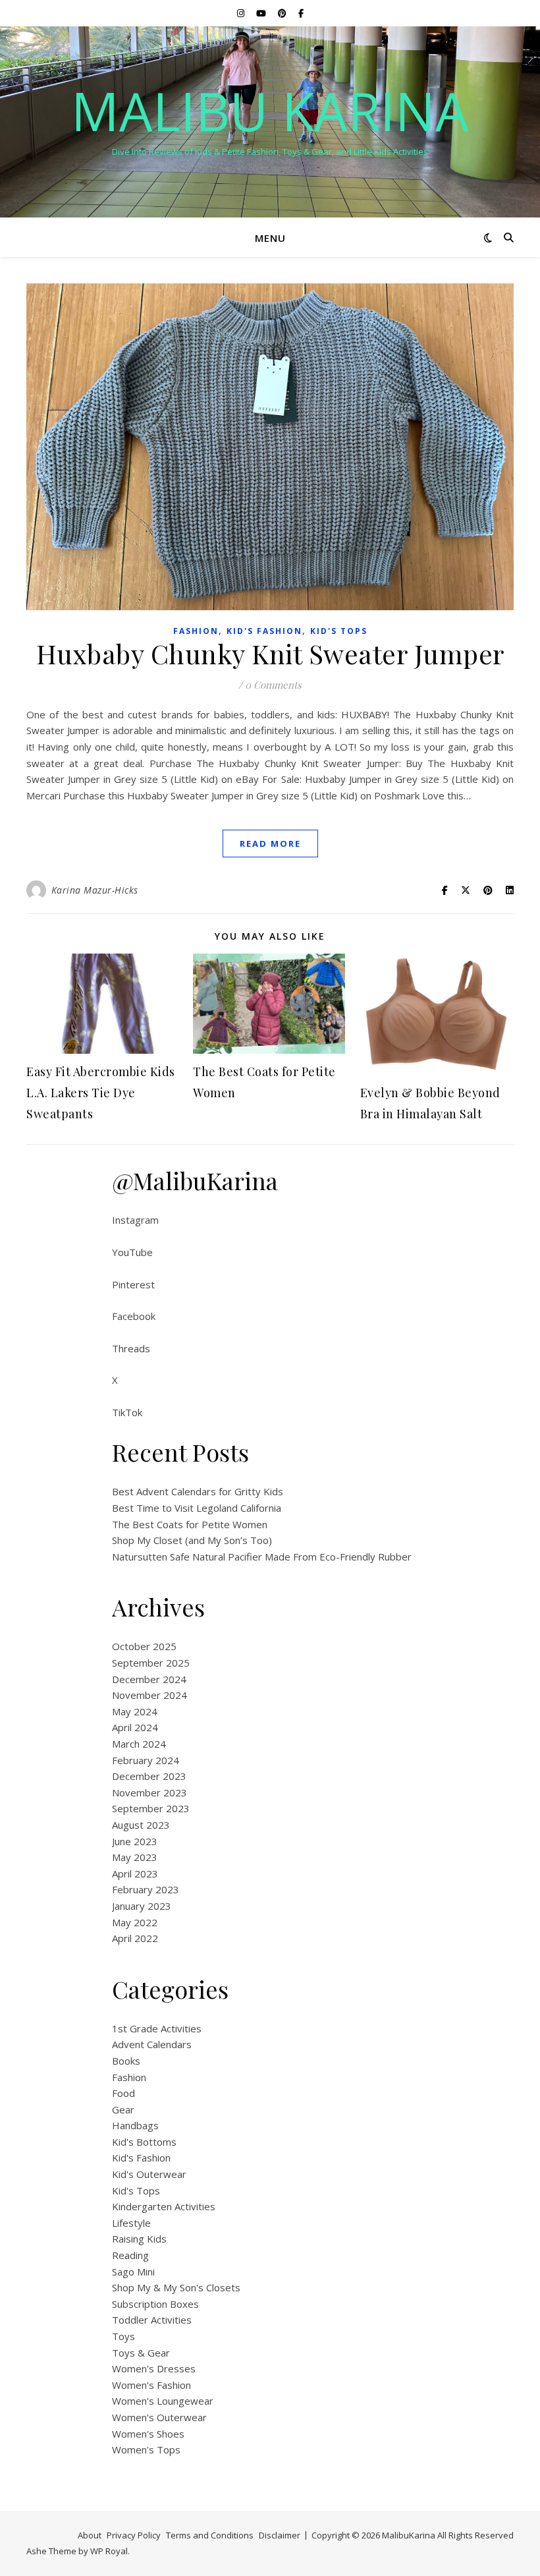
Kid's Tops (339, 631)
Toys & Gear (141, 2353)
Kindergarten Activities (164, 2206)
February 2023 (146, 1889)
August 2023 (141, 1825)
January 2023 (142, 1906)
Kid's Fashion (264, 631)
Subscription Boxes (155, 2304)
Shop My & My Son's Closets (176, 2287)
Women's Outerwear (159, 2417)
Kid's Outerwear (149, 2174)
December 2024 (149, 1679)
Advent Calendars (152, 2044)
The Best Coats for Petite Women (190, 1524)
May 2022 (135, 1922)
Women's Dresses (154, 2368)
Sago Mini (133, 2272)
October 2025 (144, 1646)
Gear (123, 2109)
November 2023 (149, 1792)
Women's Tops (146, 2449)
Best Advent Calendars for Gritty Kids (198, 1491)
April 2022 (135, 1938)
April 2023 (135, 1874)
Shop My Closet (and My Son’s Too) (192, 1540)
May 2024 (135, 1711)
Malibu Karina (270, 111)
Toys (123, 2336)
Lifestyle (131, 2223)
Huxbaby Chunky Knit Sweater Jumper (270, 653)
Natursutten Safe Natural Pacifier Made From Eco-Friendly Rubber (262, 1557)
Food (123, 2093)
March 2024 (139, 1744)
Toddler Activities (152, 2320)
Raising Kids (139, 2239)
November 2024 (149, 1695)
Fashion (196, 631)
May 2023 (135, 1857)
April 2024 (135, 1727)
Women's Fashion (151, 2385)
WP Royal (109, 2551)
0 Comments (273, 685)
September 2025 (151, 1663)
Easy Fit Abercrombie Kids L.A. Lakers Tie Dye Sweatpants (101, 1093)
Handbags (135, 2125)
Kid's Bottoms (144, 2142)
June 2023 (135, 1841)
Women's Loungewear (163, 2401)
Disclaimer (280, 2535)
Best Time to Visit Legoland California (197, 1508)
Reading (130, 2255)
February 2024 (146, 1760)
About (90, 2535)
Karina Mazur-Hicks (95, 890)
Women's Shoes (148, 2434)
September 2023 (151, 1808)
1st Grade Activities (157, 2028)
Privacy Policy (134, 2535)
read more (270, 844)
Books (126, 2061)
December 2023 (149, 1776)
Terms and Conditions (210, 2535)
